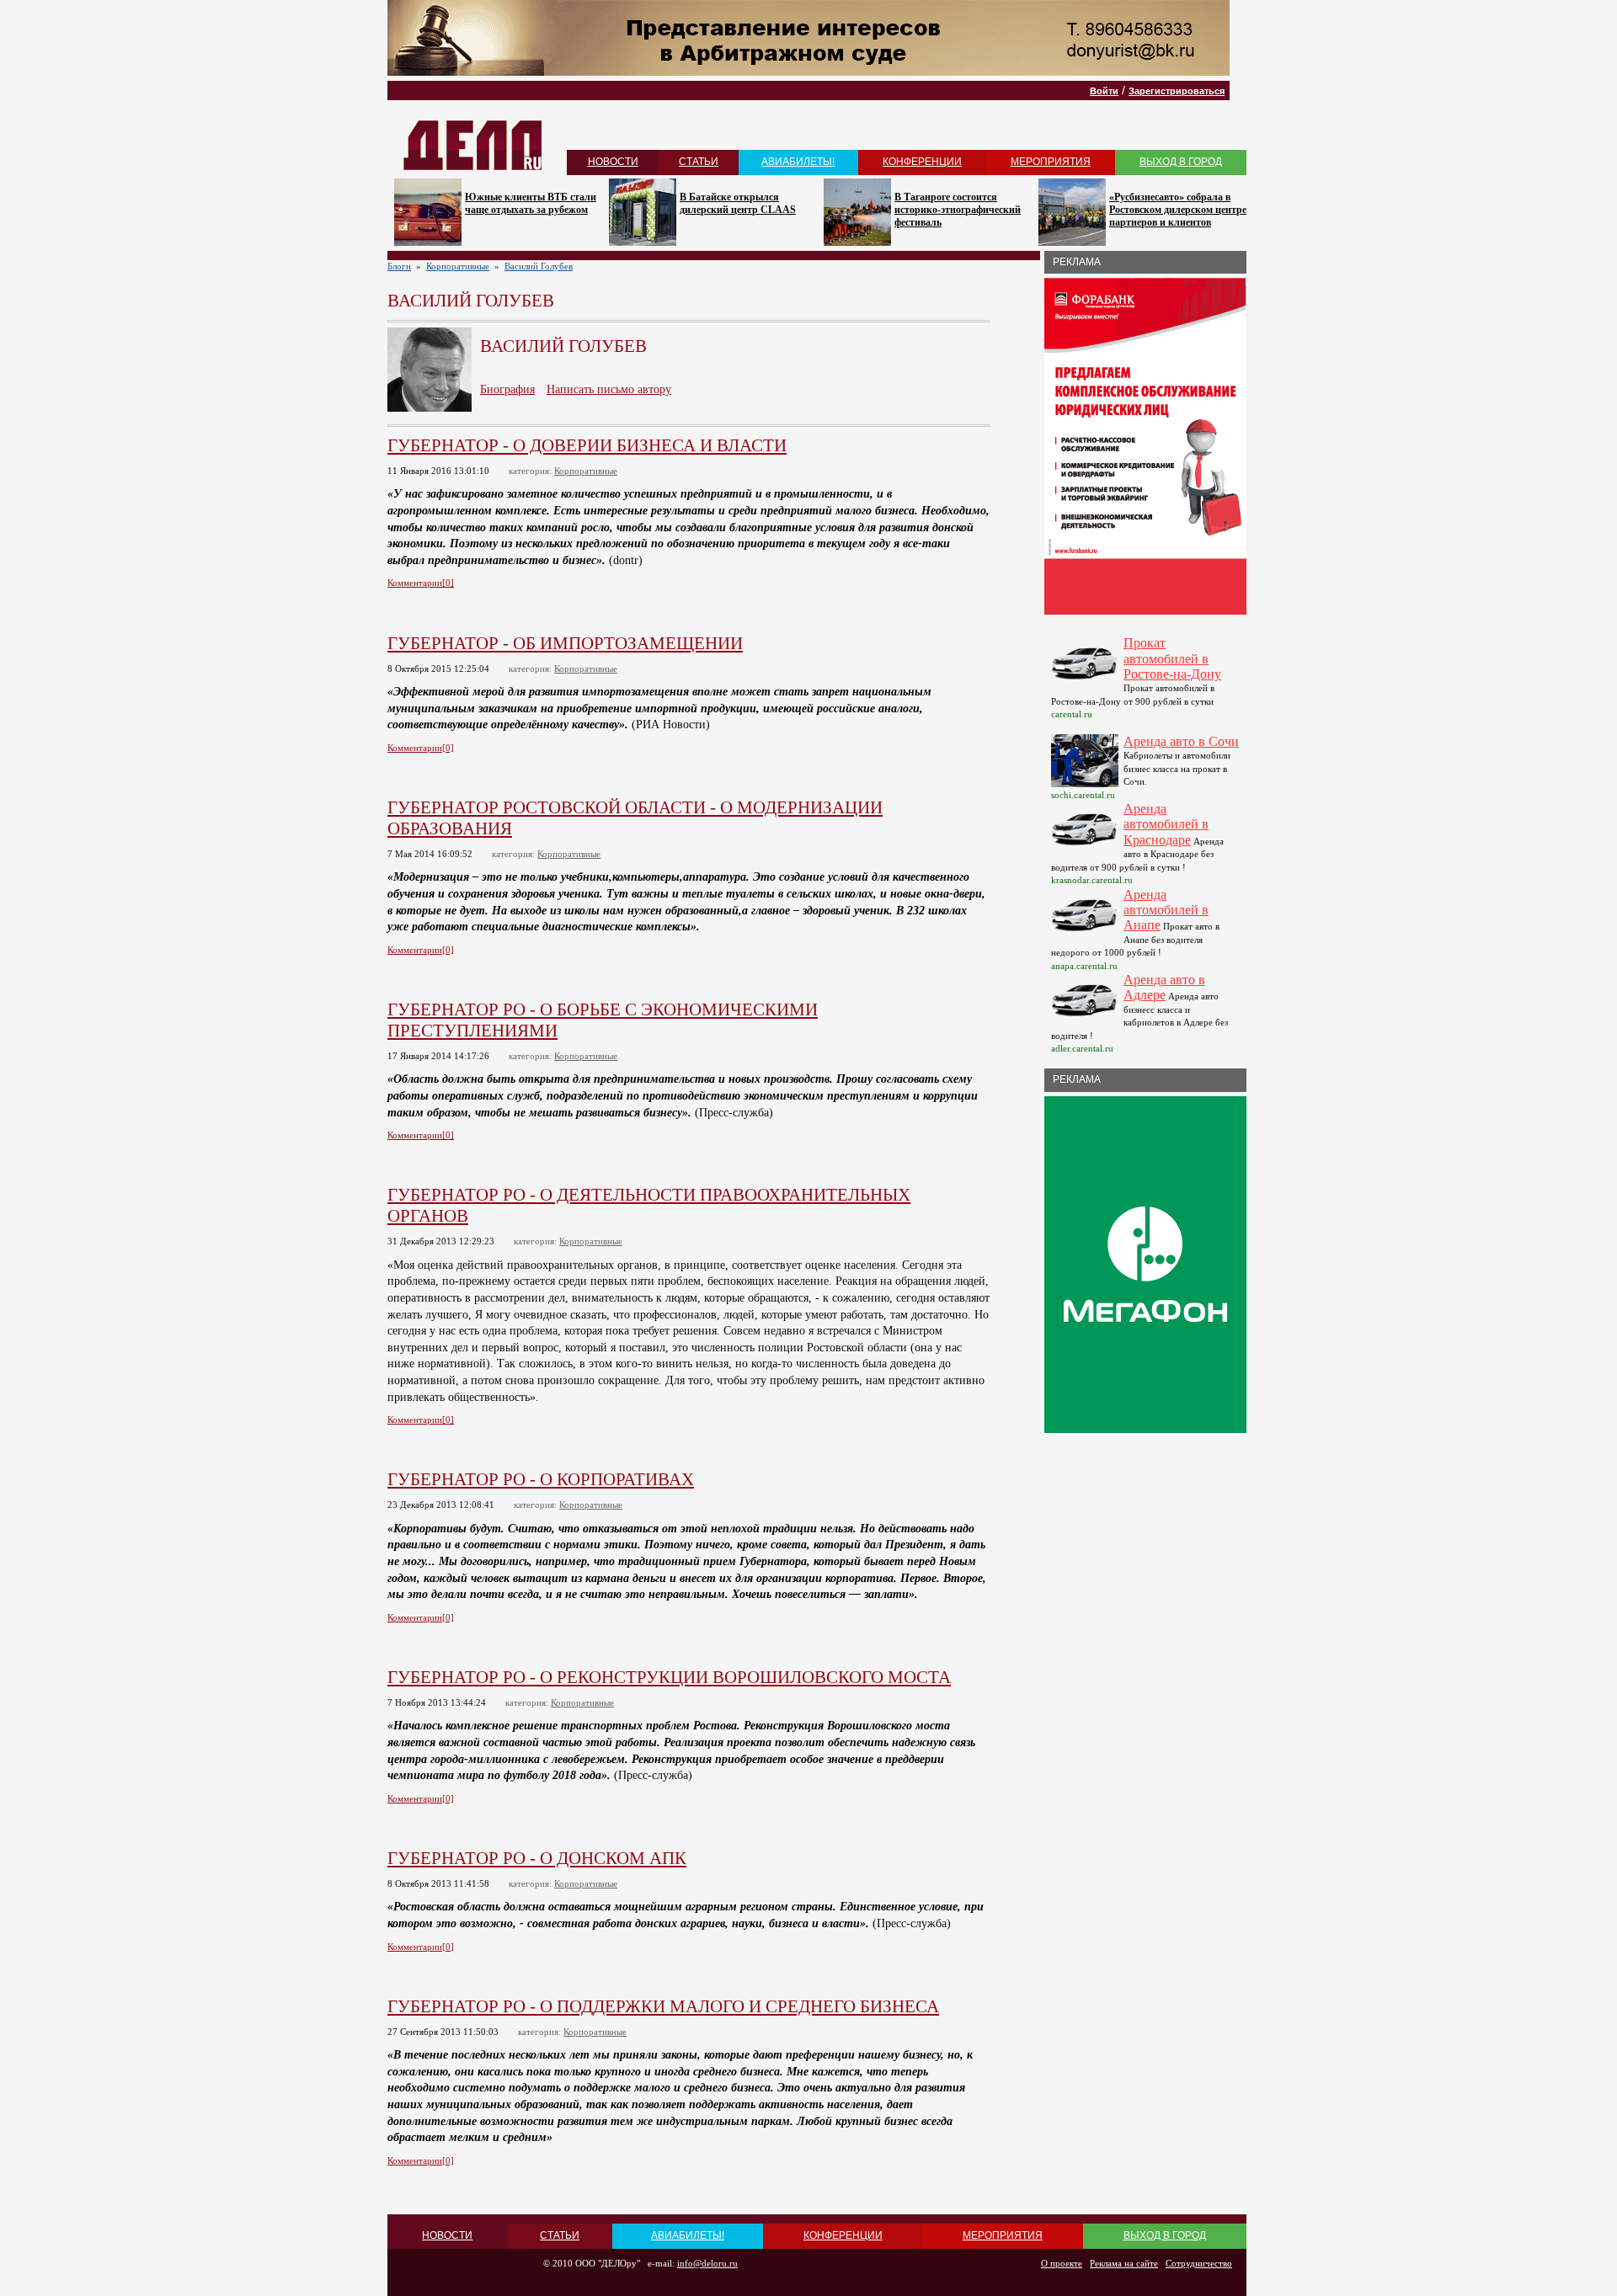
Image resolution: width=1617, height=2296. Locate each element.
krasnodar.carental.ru (1092, 880)
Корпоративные (458, 266)
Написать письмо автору (609, 389)
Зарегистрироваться (1177, 91)
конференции (922, 162)
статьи (699, 162)
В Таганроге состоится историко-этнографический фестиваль (958, 210)
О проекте (1062, 2263)
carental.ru (1072, 714)
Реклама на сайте (1124, 2263)
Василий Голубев (539, 266)
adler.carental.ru (1082, 1048)
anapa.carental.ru (1084, 966)
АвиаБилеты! (798, 162)
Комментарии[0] (421, 583)
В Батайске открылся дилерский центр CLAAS (738, 203)
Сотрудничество (1199, 2263)
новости (613, 162)
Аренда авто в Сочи (1181, 741)
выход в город (1181, 162)
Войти (1104, 91)
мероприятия (1051, 162)
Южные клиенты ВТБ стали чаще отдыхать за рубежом (531, 203)
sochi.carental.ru (1083, 795)
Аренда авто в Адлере (1164, 987)
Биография (507, 389)
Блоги (399, 266)
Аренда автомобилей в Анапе (1166, 910)
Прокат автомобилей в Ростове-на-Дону (1172, 658)
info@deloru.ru (707, 2263)
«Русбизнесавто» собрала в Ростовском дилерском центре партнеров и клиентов (1178, 210)
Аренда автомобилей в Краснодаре (1166, 824)
